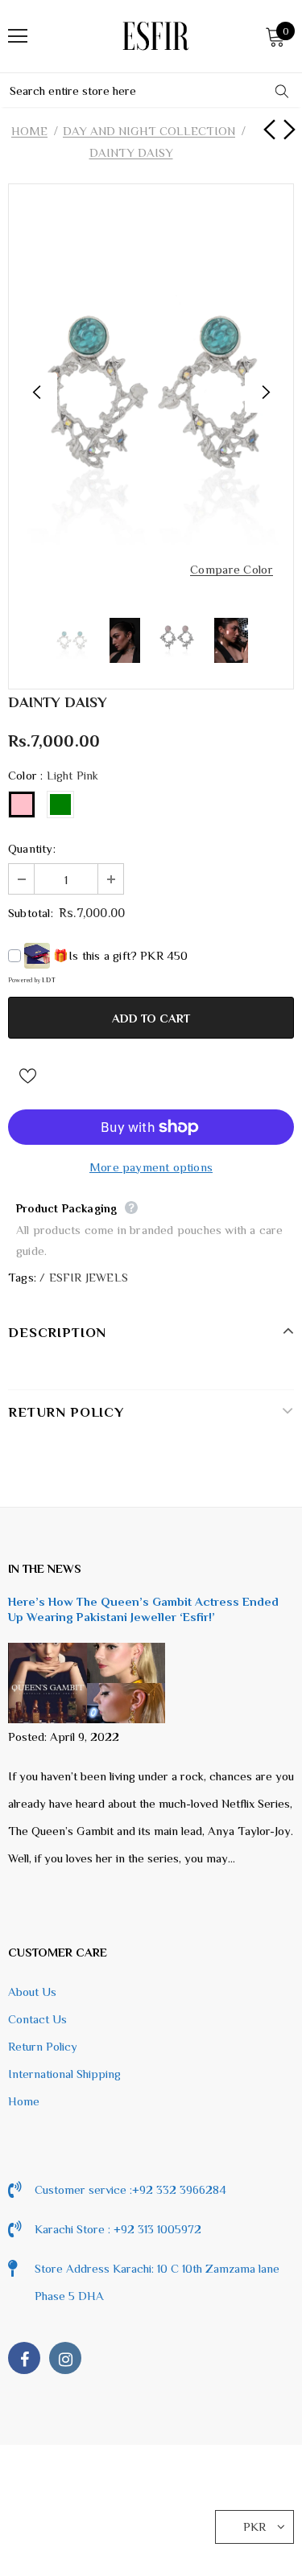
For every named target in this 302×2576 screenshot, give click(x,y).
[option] (151, 393)
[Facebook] (24, 2358)
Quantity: (32, 848)
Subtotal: (31, 913)
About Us (32, 1992)
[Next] (265, 393)
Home (29, 131)
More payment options (151, 1167)
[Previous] (37, 393)
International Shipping (64, 2074)
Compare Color (232, 570)
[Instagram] (65, 2358)
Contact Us (37, 2019)
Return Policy (43, 2046)
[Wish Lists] (27, 1074)
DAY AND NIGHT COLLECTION (149, 131)
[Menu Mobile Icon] (18, 36)
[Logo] (155, 36)
